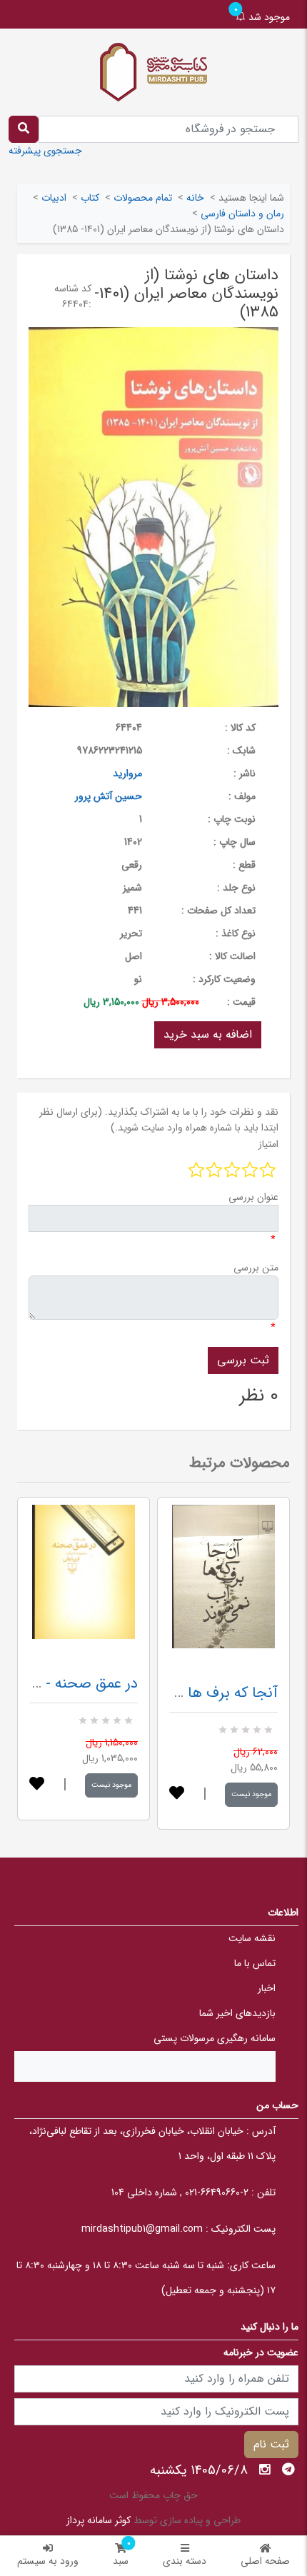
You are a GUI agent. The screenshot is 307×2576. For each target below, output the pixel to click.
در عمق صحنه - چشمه (71, 1684)
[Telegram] (288, 2470)
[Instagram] (265, 2470)
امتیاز (268, 1144)
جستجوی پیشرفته (45, 151)
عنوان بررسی (253, 1197)
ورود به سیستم (48, 2561)
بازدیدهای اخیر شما (237, 2013)
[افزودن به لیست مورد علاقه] (37, 1785)
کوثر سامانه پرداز (99, 2520)
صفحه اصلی (265, 2561)
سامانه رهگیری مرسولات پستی (215, 2038)
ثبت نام (271, 2444)
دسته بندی (185, 2561)
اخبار (267, 1988)
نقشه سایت (252, 1938)
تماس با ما (255, 1963)
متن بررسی (256, 1268)
